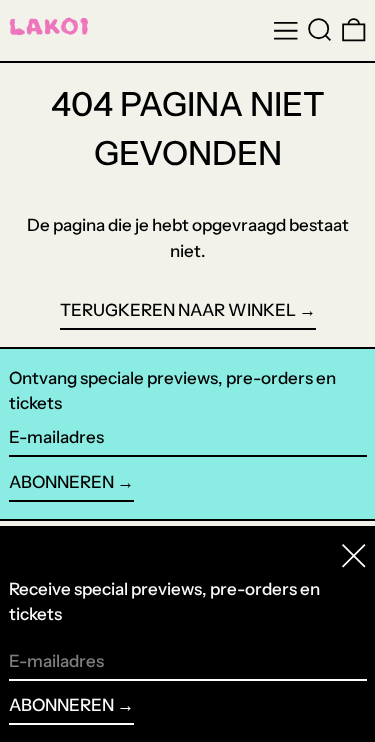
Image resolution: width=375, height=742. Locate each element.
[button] (320, 30)
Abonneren (61, 482)
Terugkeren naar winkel (178, 310)
